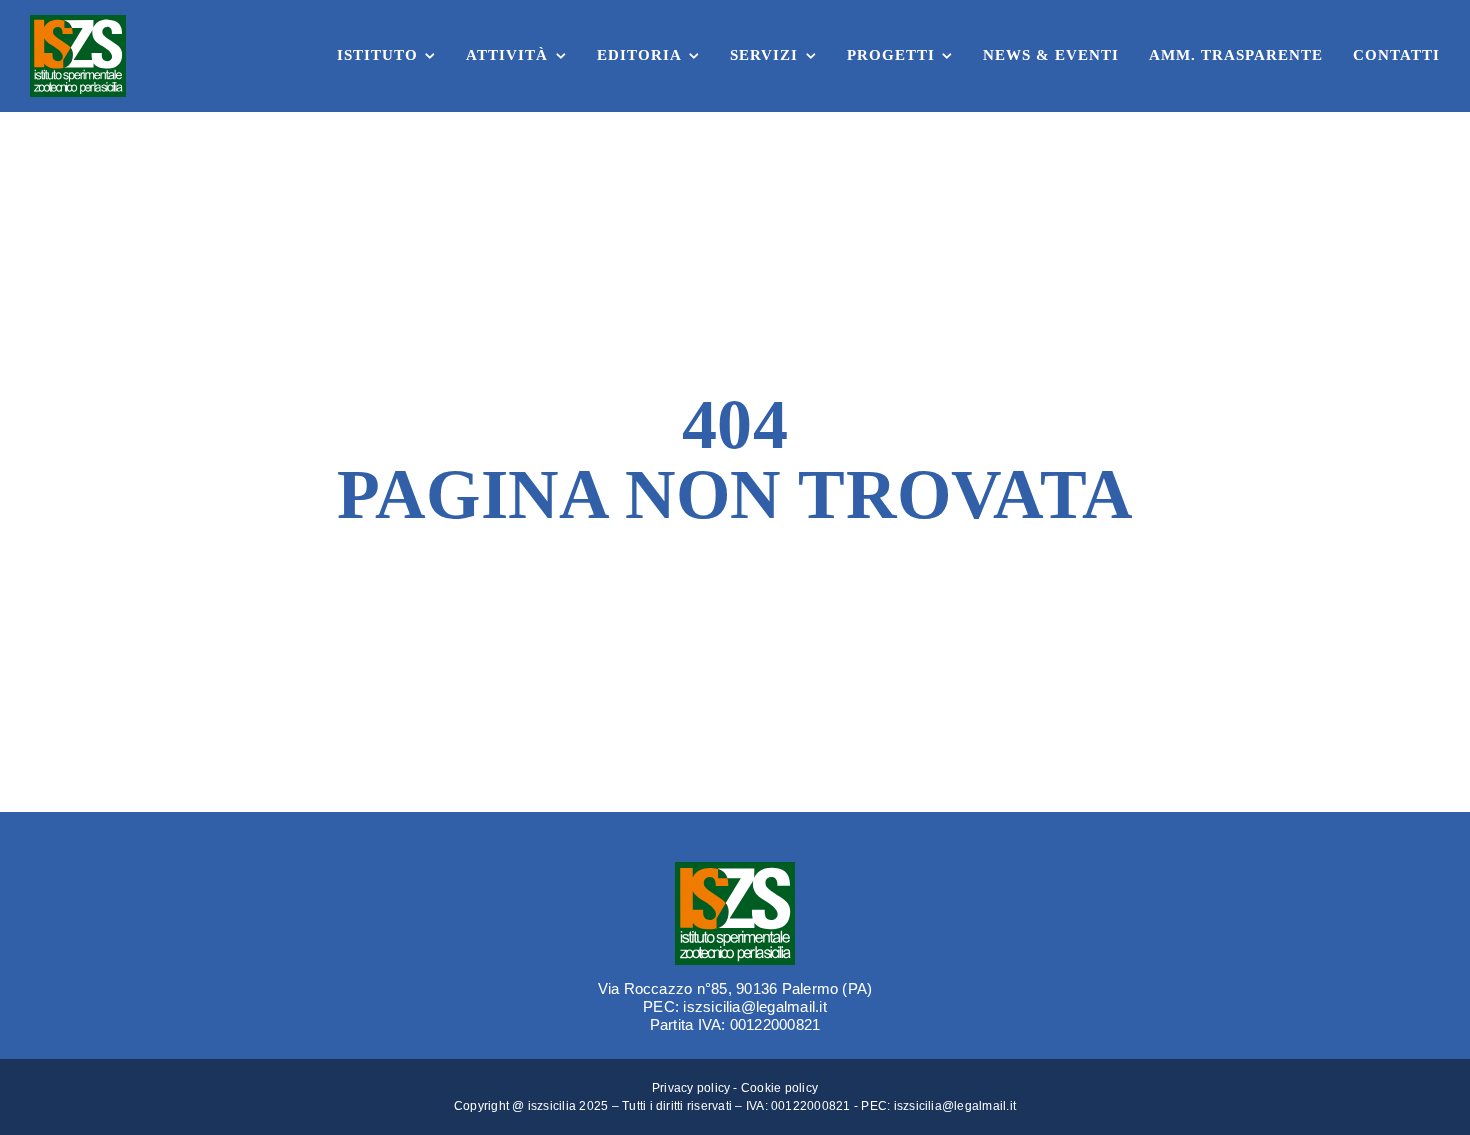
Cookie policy (779, 1088)
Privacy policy (691, 1088)
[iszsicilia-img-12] (735, 869)
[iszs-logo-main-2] (78, 22)
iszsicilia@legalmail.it (955, 1106)
